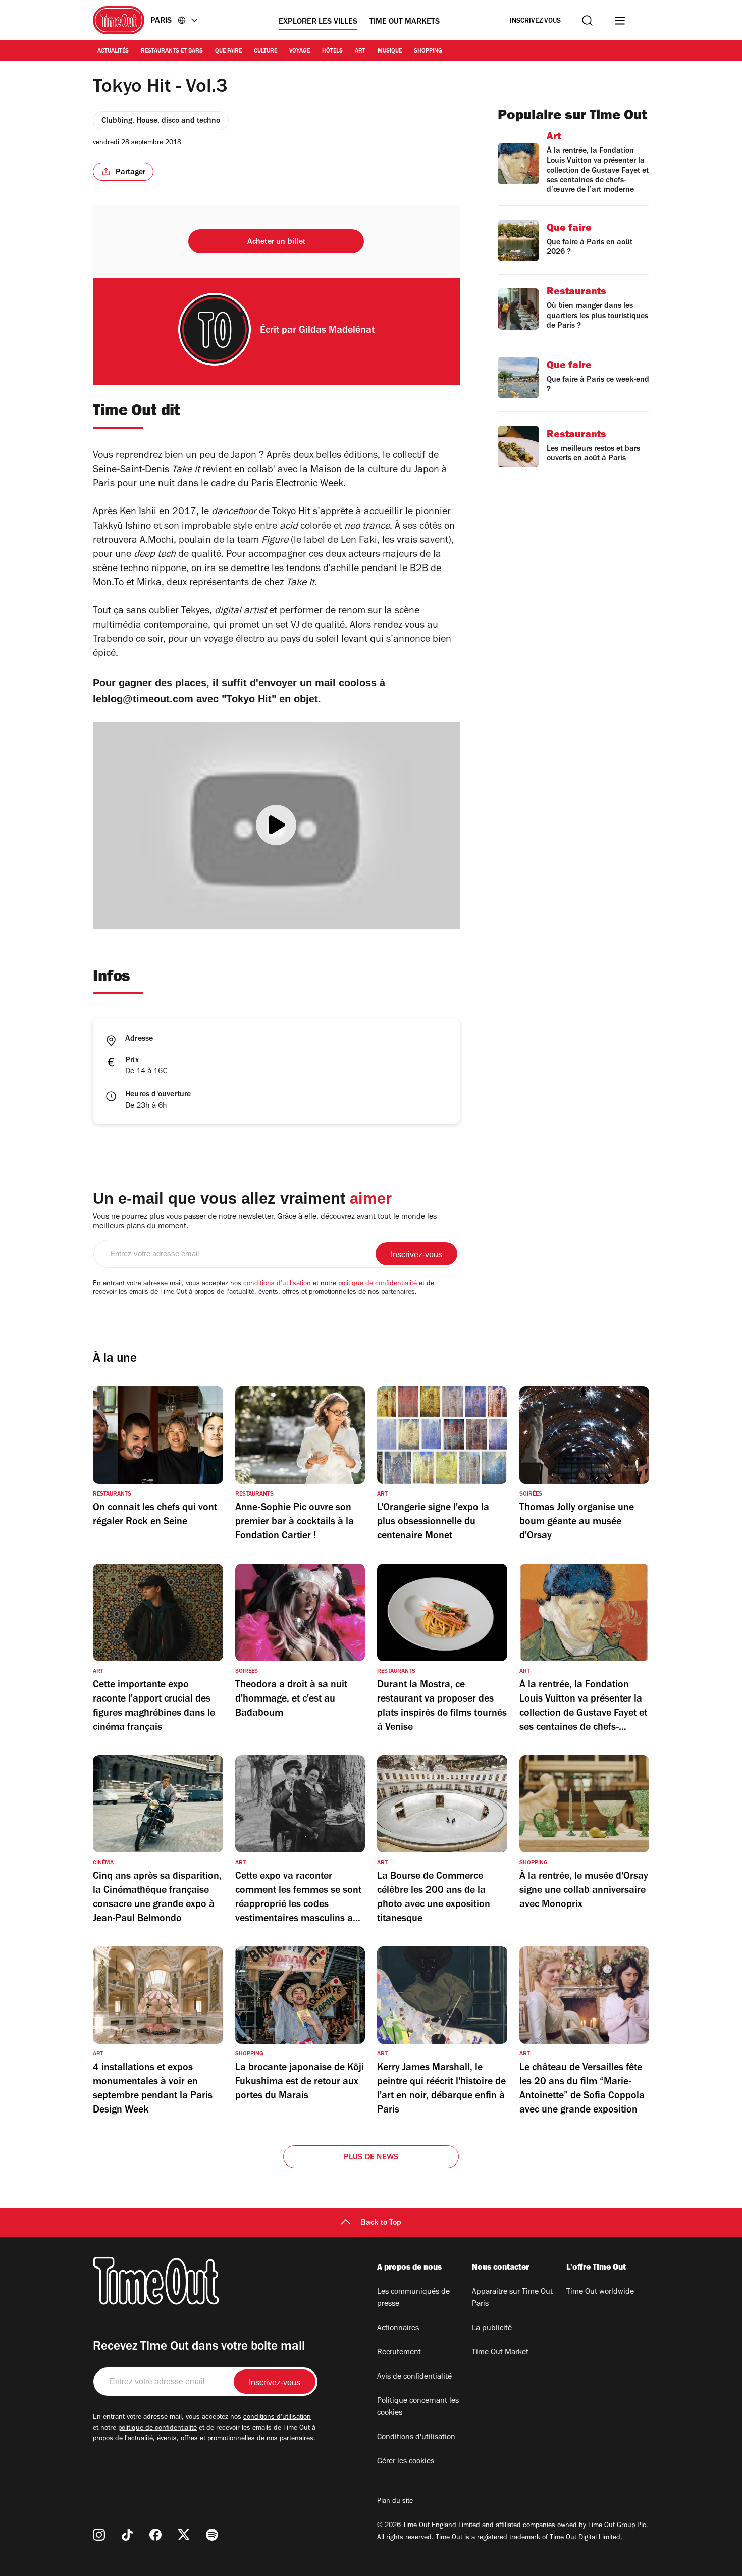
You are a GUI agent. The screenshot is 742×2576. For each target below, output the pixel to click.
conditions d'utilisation (277, 1284)
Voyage (300, 51)
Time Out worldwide (600, 2292)
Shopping (428, 51)
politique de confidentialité (378, 1284)
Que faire (228, 51)
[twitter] (184, 2535)
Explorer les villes (318, 22)
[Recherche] (587, 20)
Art (360, 51)
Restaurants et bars (172, 51)
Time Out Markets (405, 22)
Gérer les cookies (406, 2462)
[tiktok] (127, 2535)
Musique (390, 51)
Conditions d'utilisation (416, 2438)
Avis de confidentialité (414, 2377)
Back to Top (381, 2223)
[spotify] (212, 2535)
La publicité (492, 2329)
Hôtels (332, 51)
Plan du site (395, 2502)
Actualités (113, 51)
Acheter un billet (276, 242)
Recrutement (399, 2353)
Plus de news (371, 2158)
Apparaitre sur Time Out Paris (512, 2298)
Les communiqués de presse (413, 2298)
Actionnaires (398, 2329)
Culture (266, 51)
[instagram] (99, 2535)
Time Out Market (500, 2353)
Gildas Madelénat (337, 331)
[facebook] (155, 2535)
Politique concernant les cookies (418, 2407)
